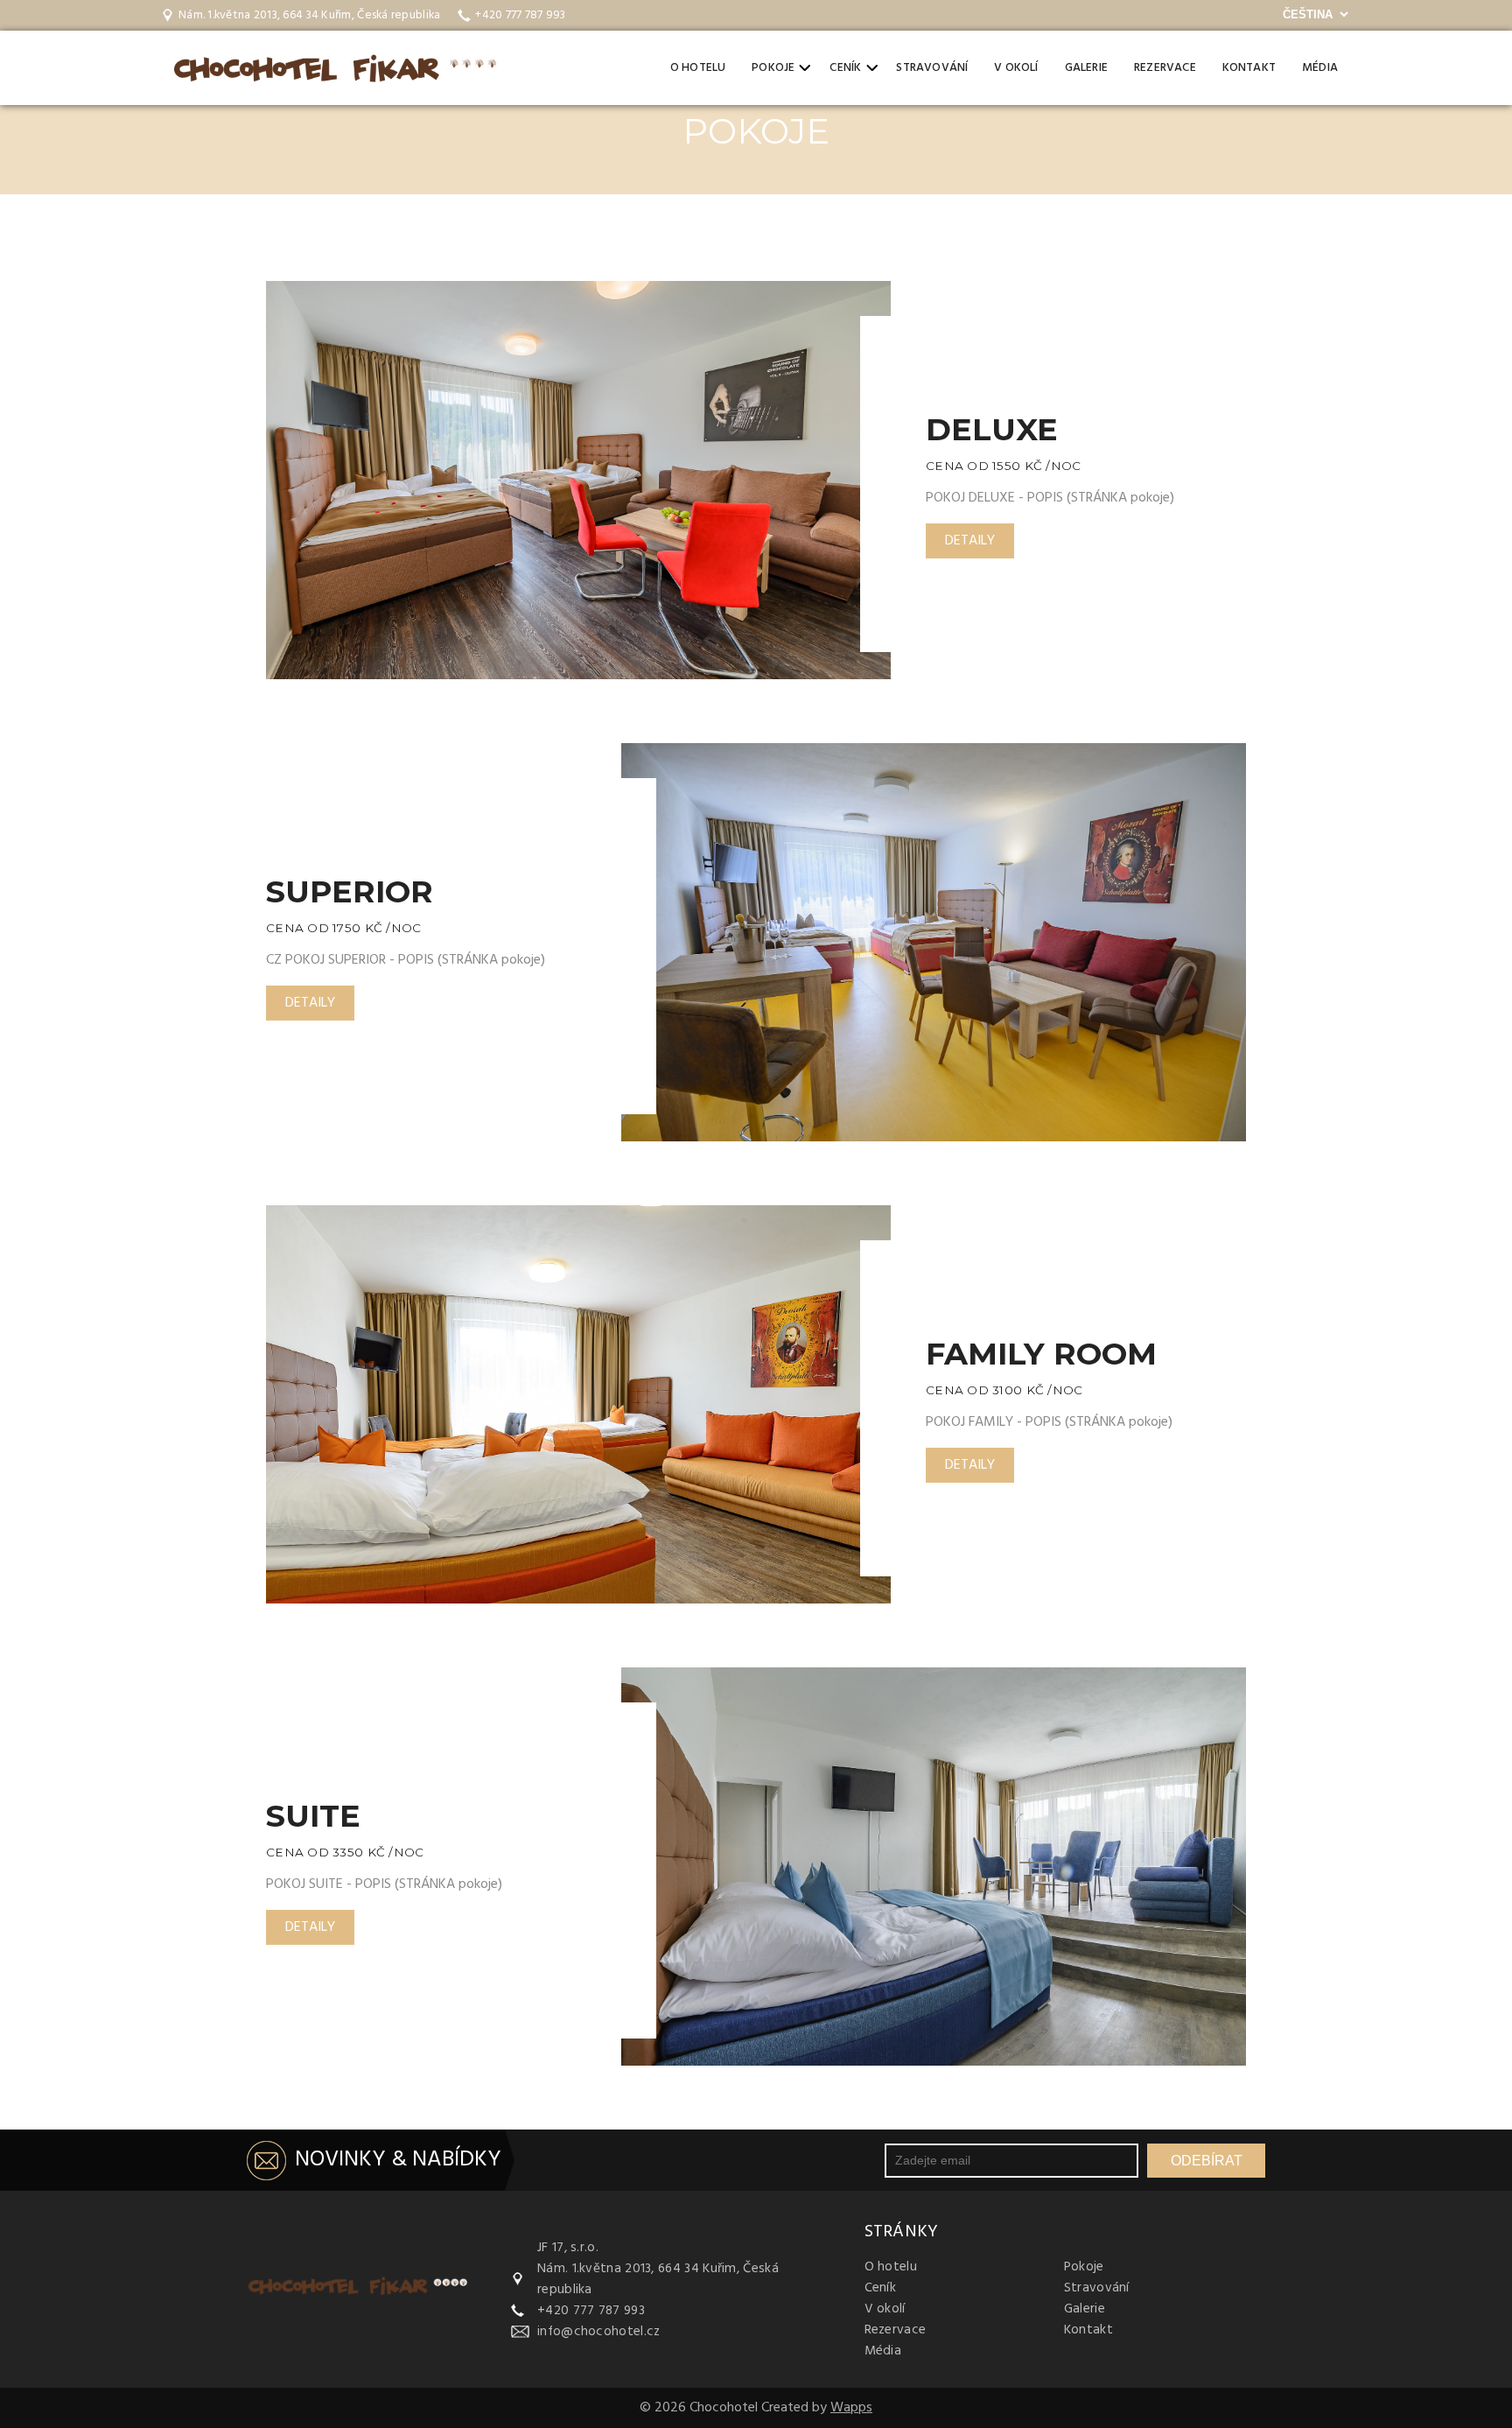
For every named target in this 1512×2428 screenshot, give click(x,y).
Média (1320, 68)
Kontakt (1249, 68)
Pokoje (773, 68)
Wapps (851, 2408)
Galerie (1086, 68)
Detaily (970, 541)
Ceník (845, 68)
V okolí (1016, 68)
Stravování (932, 68)
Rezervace (1165, 68)
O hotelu (698, 68)
